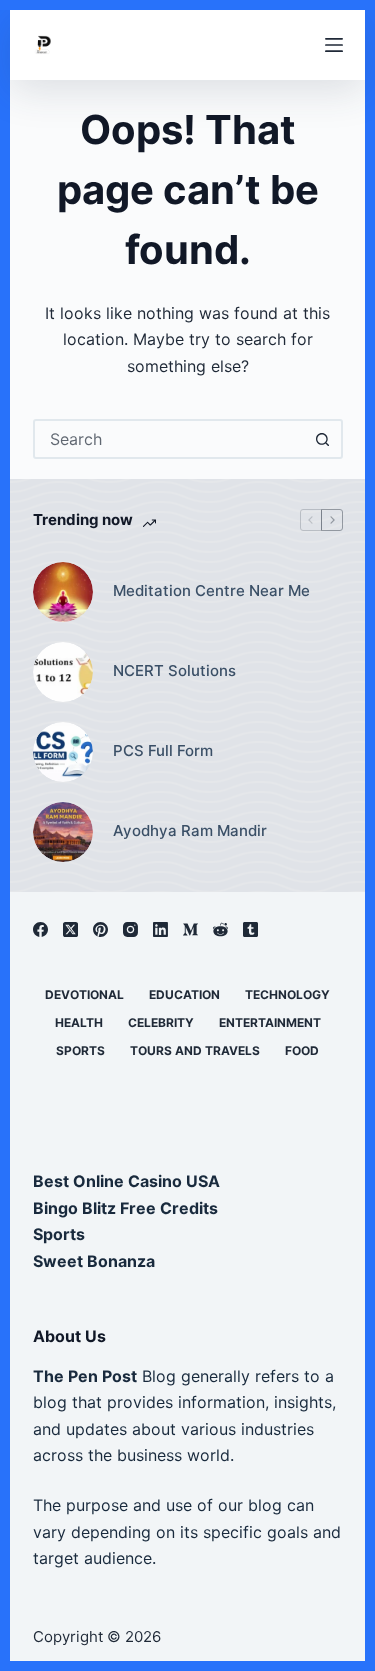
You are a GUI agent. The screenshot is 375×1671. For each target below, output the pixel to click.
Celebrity (161, 1022)
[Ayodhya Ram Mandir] (63, 832)
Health (79, 1022)
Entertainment (270, 1022)
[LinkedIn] (160, 929)
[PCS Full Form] (63, 752)
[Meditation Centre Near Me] (63, 592)
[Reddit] (220, 929)
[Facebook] (40, 929)
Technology (287, 994)
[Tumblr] (250, 929)
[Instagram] (130, 929)
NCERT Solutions (174, 670)
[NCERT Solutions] (63, 672)
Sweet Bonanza (94, 1261)
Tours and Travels (195, 1050)
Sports (80, 1050)
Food (302, 1050)
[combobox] (170, 439)
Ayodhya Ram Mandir (190, 830)
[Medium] (190, 929)
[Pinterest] (100, 929)
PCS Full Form (163, 750)
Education (184, 994)
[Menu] (334, 45)
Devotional (84, 994)
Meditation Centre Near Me (211, 590)
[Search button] (323, 439)
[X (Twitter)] (70, 929)
